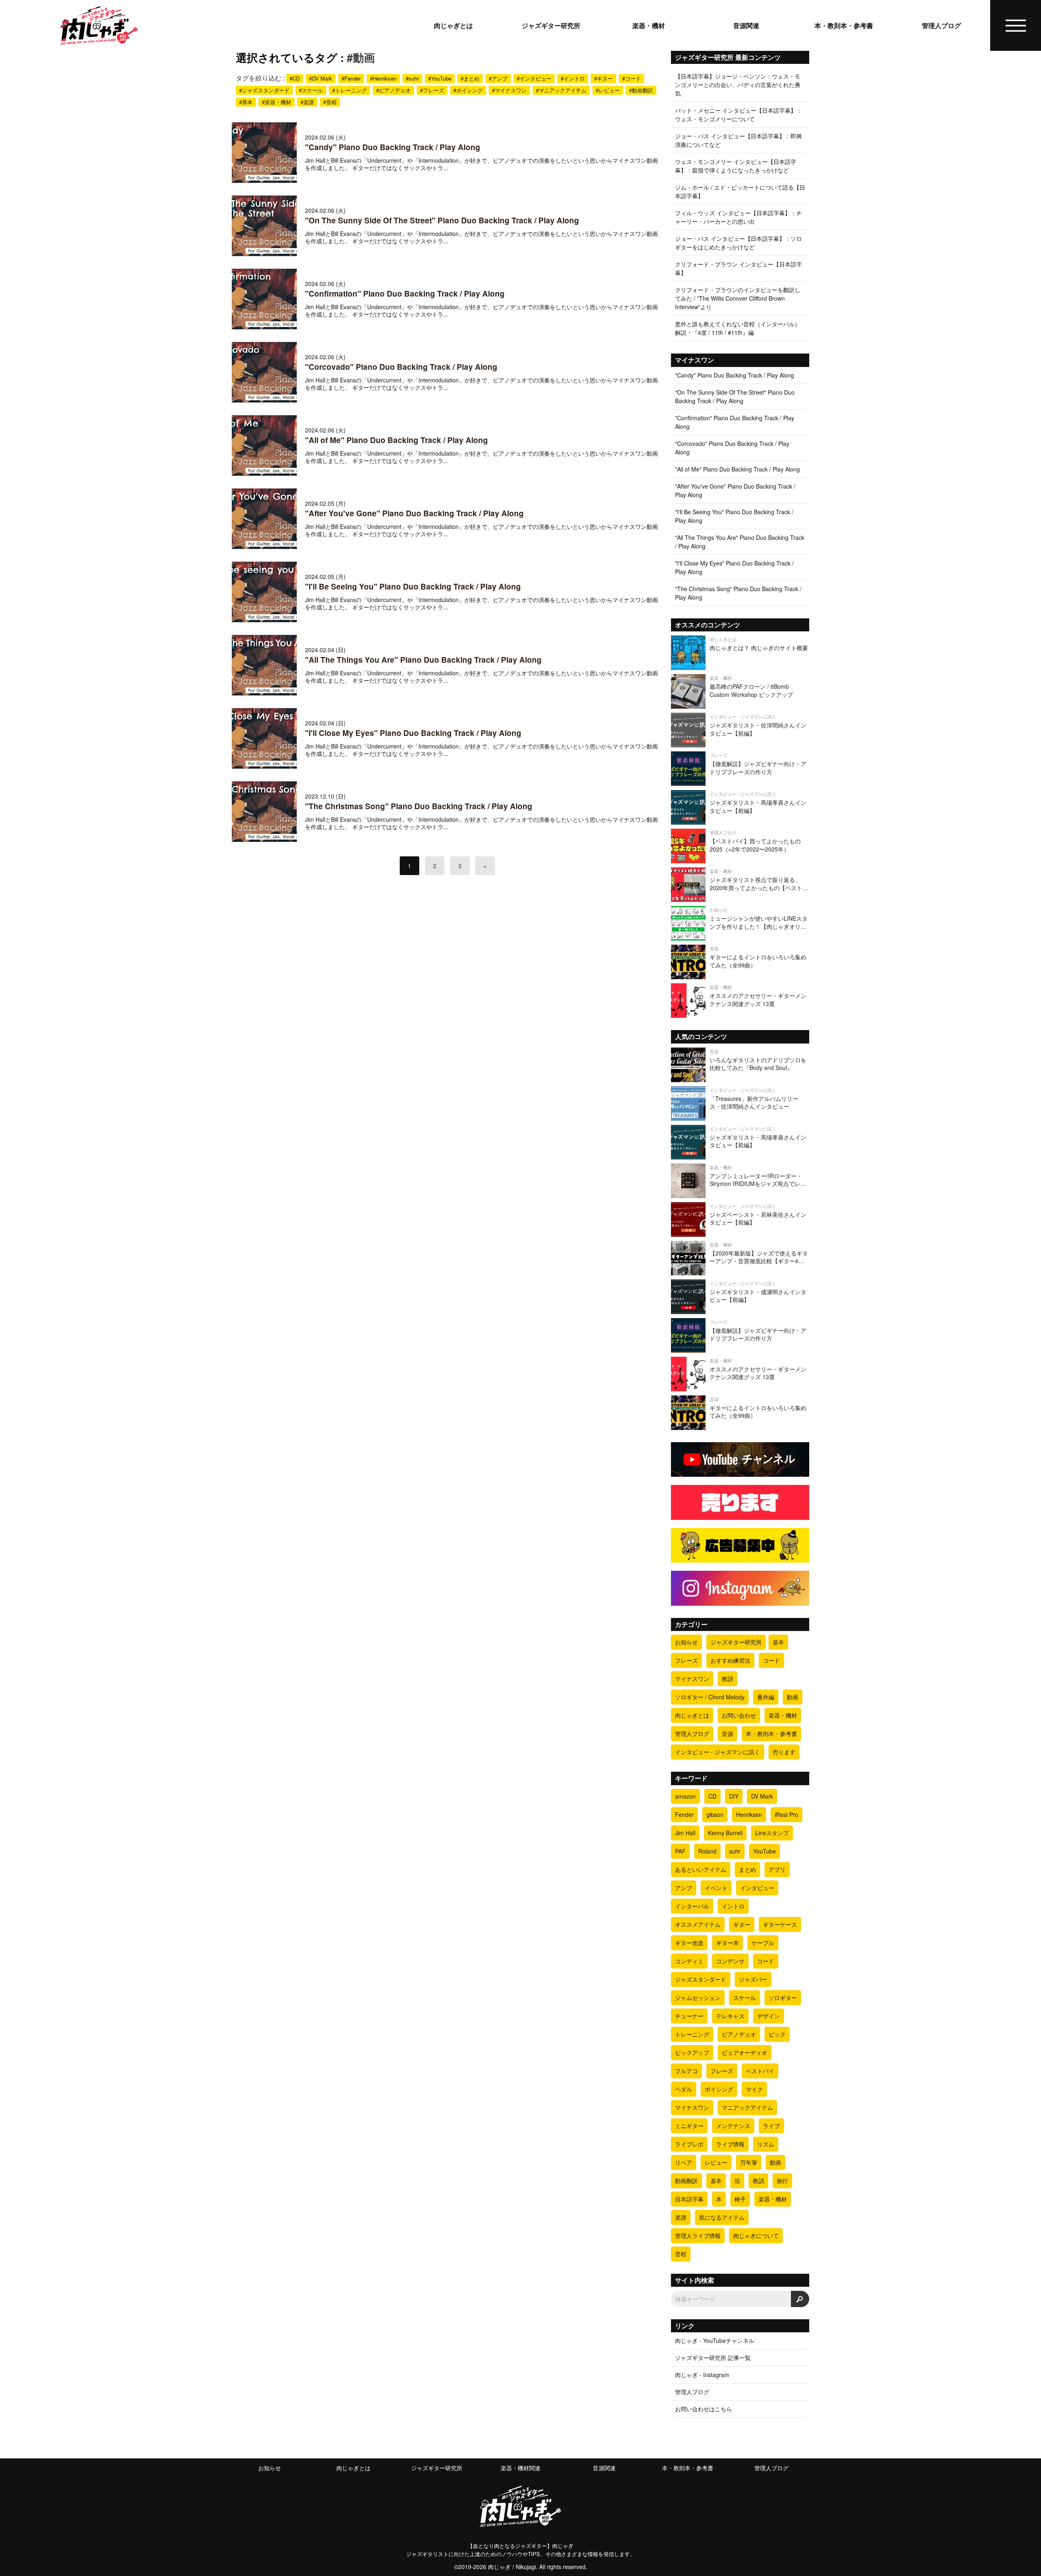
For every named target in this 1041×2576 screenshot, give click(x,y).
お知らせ (686, 1642)
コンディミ (689, 1961)
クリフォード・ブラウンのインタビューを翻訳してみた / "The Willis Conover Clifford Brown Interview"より (738, 298)
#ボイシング (468, 90)
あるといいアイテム (701, 1869)
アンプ (684, 1888)
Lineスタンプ (772, 1833)
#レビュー (608, 90)
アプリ (777, 1869)
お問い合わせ (739, 1715)
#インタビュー (534, 78)
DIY (734, 1796)
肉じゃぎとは (453, 26)
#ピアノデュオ (393, 90)
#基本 (246, 102)
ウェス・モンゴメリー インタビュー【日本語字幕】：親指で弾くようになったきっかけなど (736, 166)
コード (771, 1660)
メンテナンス (733, 2126)
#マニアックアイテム (561, 90)
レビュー (716, 2162)
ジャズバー (753, 1979)
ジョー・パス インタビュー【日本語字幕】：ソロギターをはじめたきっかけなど (738, 243)
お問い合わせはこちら (703, 2409)
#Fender (351, 78)
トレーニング (692, 2034)
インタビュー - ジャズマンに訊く (718, 1752)
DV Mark (762, 1796)
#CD (295, 78)
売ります (784, 1752)
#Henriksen (383, 78)
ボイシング (719, 2089)
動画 (793, 1697)
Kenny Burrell (725, 1833)
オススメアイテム (698, 1924)
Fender (684, 1814)
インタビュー (757, 1888)
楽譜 (681, 2217)
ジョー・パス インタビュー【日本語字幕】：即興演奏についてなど (738, 140)
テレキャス (730, 2016)
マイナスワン (692, 1679)
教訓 (727, 1679)
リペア (684, 2162)
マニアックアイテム (747, 2107)
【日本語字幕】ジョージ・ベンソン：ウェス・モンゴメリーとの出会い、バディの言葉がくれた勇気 (738, 85)
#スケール (311, 90)
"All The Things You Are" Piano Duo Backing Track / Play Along (423, 660)
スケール (745, 1997)
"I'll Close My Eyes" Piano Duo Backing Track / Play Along (413, 733)
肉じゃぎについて (756, 2235)
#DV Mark (321, 78)
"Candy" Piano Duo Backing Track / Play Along (393, 147)
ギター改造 (689, 1943)
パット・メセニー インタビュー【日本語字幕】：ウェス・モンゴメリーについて (738, 115)
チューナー (689, 2016)
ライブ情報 (730, 2144)
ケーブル (763, 1943)
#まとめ (470, 78)
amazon (685, 1796)
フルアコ (686, 2071)
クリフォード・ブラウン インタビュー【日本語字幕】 (738, 268)
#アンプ (498, 78)
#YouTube (440, 78)
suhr (735, 1851)
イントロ (733, 1906)
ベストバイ (760, 2071)
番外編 (766, 1697)
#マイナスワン (509, 90)
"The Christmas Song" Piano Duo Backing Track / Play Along (419, 806)
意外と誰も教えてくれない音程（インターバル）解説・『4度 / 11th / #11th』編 (738, 328)
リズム (766, 2144)
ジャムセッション (698, 1997)
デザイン (769, 2016)
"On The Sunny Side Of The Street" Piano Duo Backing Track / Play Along (442, 220)
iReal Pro (786, 1814)
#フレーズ (432, 90)
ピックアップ (692, 2052)
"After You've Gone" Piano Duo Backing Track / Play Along (414, 513)
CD (712, 1796)
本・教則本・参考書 (844, 26)
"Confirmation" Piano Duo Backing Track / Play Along (405, 294)
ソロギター (783, 1997)
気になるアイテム (722, 2217)
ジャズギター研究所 (551, 26)
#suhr (412, 78)
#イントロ (573, 78)
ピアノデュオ (739, 2034)
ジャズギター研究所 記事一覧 (713, 2358)
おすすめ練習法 (730, 1660)
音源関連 (746, 26)
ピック (777, 2034)
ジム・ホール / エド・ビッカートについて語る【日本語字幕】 (740, 191)
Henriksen (749, 1814)
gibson (715, 1814)
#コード (632, 78)
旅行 (782, 2181)
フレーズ (686, 1660)
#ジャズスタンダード (264, 90)
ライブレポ (689, 2144)
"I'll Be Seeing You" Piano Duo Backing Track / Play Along (413, 586)
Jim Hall (685, 1833)
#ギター (603, 78)
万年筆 (749, 2162)
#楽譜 (307, 102)
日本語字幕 (689, 2199)
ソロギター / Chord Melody (710, 1697)
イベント (716, 1888)
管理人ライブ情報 (698, 2235)
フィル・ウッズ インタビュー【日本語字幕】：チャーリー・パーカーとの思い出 (738, 217)
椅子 (740, 2199)
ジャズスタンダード (701, 1979)
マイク (754, 2089)
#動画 (361, 57)
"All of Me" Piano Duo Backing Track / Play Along (396, 440)
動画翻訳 (686, 2181)
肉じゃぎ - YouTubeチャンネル (715, 2340)
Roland (707, 1851)
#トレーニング (350, 90)
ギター (742, 1924)
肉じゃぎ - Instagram (702, 2375)
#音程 (330, 102)
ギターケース (780, 1924)
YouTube (764, 1851)
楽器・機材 (649, 26)
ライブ (771, 2126)
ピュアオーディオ (745, 2052)
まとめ (747, 1869)
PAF (680, 1851)
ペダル (684, 2089)
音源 (727, 1733)
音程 (681, 2254)
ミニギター (689, 2126)
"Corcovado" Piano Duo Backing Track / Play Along (401, 367)
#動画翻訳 (641, 90)
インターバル (692, 1906)
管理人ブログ (941, 26)
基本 (778, 1642)
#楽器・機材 (277, 102)
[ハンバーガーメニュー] (1016, 26)
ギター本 (727, 1943)
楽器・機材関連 (520, 2468)
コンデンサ (730, 1961)
